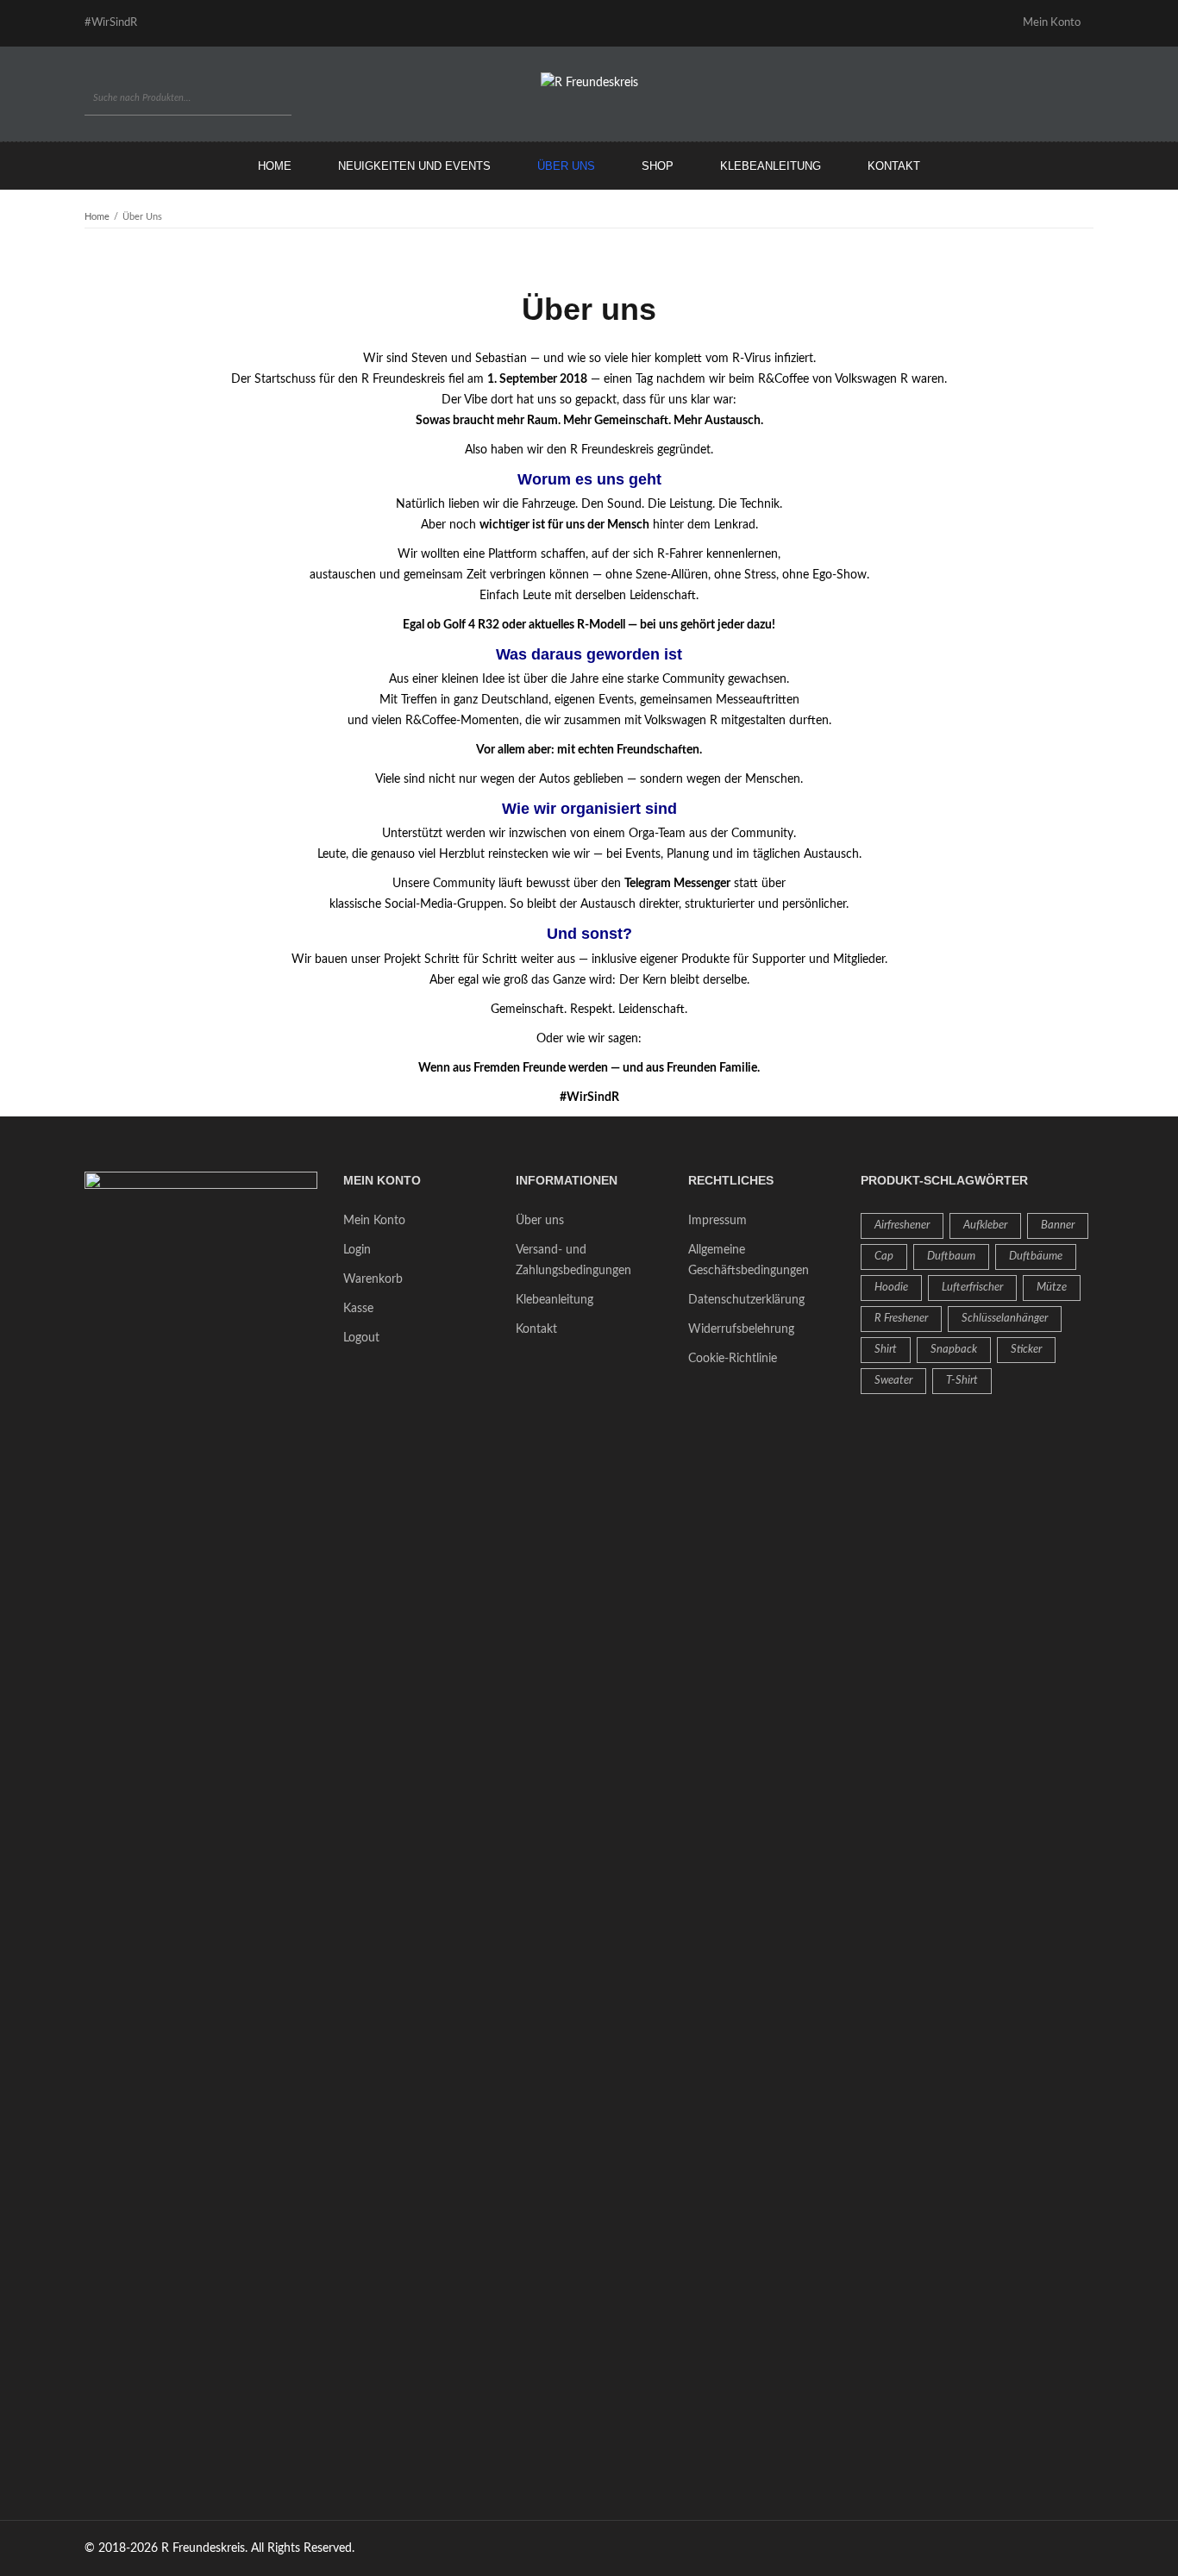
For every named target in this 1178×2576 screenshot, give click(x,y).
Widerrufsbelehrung (741, 1329)
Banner (1058, 1225)
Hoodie (891, 1288)
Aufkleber (985, 1225)
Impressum (717, 1221)
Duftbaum (951, 1257)
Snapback (954, 1350)
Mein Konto (374, 1221)
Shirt (886, 1350)
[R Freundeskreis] (589, 83)
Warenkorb (373, 1279)
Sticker (1026, 1350)
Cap (884, 1257)
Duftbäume (1036, 1257)
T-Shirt (962, 1381)
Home (275, 166)
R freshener (901, 1319)
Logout (361, 1338)
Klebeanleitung (771, 166)
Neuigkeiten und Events (414, 166)
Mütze (1052, 1288)
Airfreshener (902, 1225)
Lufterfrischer (972, 1288)
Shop (658, 166)
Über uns (566, 166)
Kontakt (894, 166)
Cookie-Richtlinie (733, 1359)
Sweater (893, 1381)
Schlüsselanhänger (1005, 1319)
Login (357, 1250)
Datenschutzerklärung (746, 1300)
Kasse (358, 1309)
